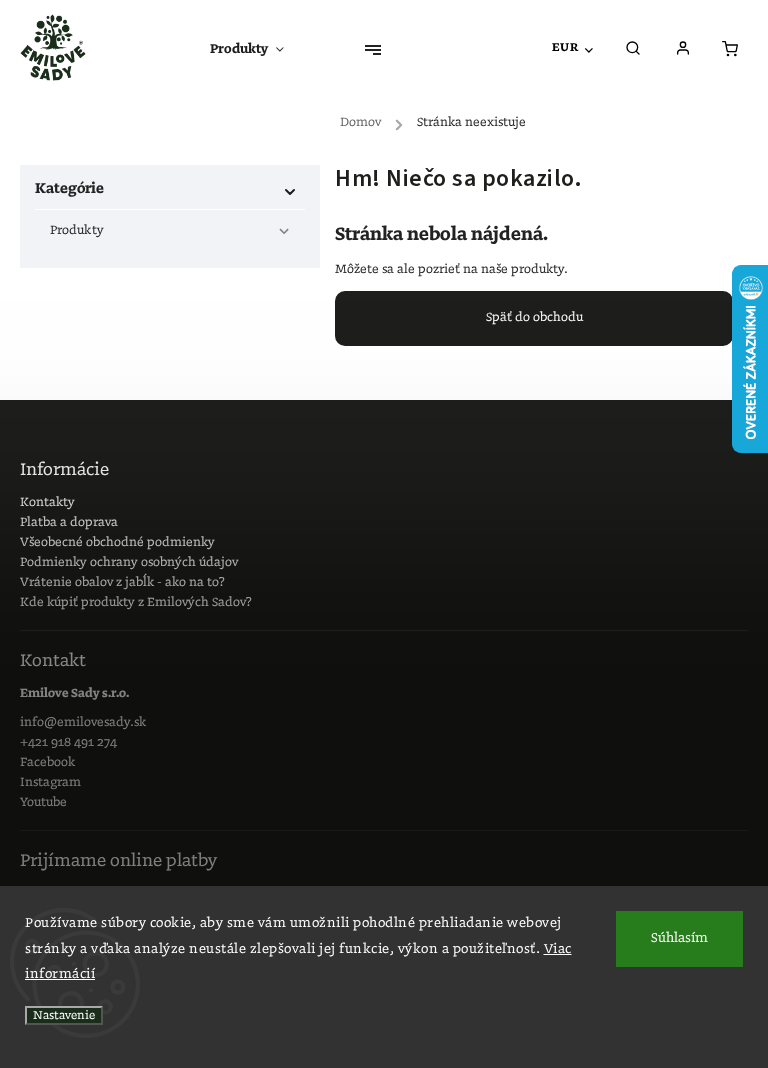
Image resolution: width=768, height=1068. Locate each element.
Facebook (47, 762)
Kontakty (47, 502)
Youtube (43, 802)
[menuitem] (257, 50)
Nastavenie (64, 1015)
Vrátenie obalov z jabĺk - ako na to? (122, 582)
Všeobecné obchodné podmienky (117, 542)
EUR (565, 47)
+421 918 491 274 (68, 742)
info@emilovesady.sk (83, 722)
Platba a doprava (69, 522)
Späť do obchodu (534, 317)
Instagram (50, 782)
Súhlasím (679, 938)
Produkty (77, 230)
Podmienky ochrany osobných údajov (129, 562)
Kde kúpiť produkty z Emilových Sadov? (136, 602)
